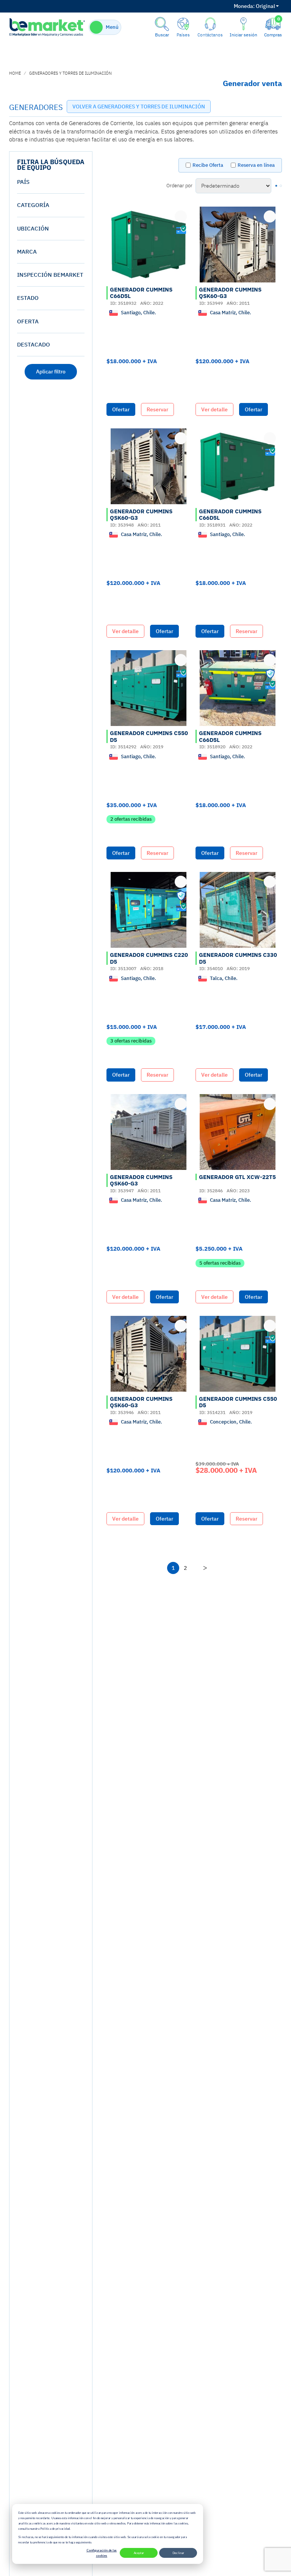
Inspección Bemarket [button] (50, 275)
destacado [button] (34, 344)
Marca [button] (27, 252)
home (15, 73)
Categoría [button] (33, 205)
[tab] (51, 182)
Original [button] (254, 6)
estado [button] (28, 298)
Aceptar (139, 2553)
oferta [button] (28, 321)
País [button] (23, 182)
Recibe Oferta (208, 165)
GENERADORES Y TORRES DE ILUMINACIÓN (70, 73)
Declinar (178, 2553)
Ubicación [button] (33, 228)
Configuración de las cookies (102, 2553)
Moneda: (244, 6)
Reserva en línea (256, 165)
